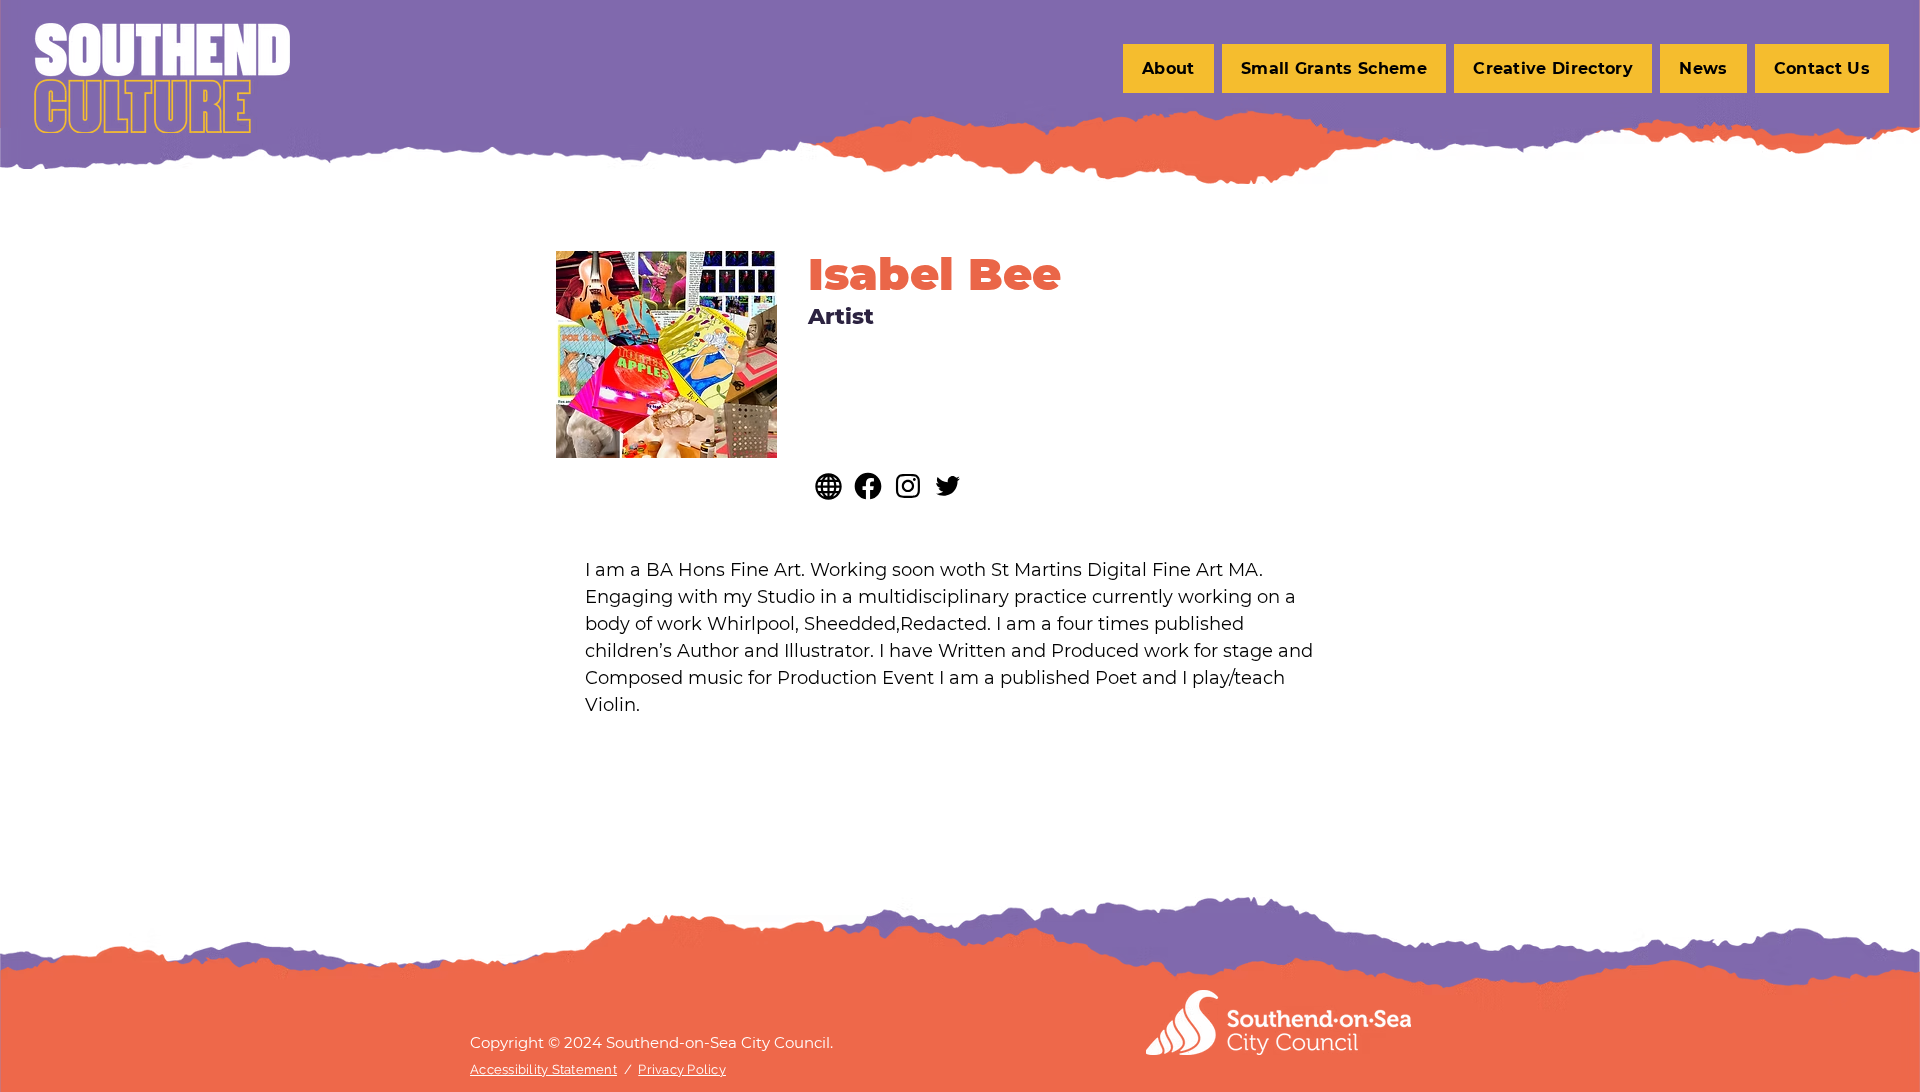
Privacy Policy (682, 1069)
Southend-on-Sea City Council (718, 1042)
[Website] (828, 486)
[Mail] (868, 486)
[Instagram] (908, 486)
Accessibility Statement (543, 1069)
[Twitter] (948, 486)
